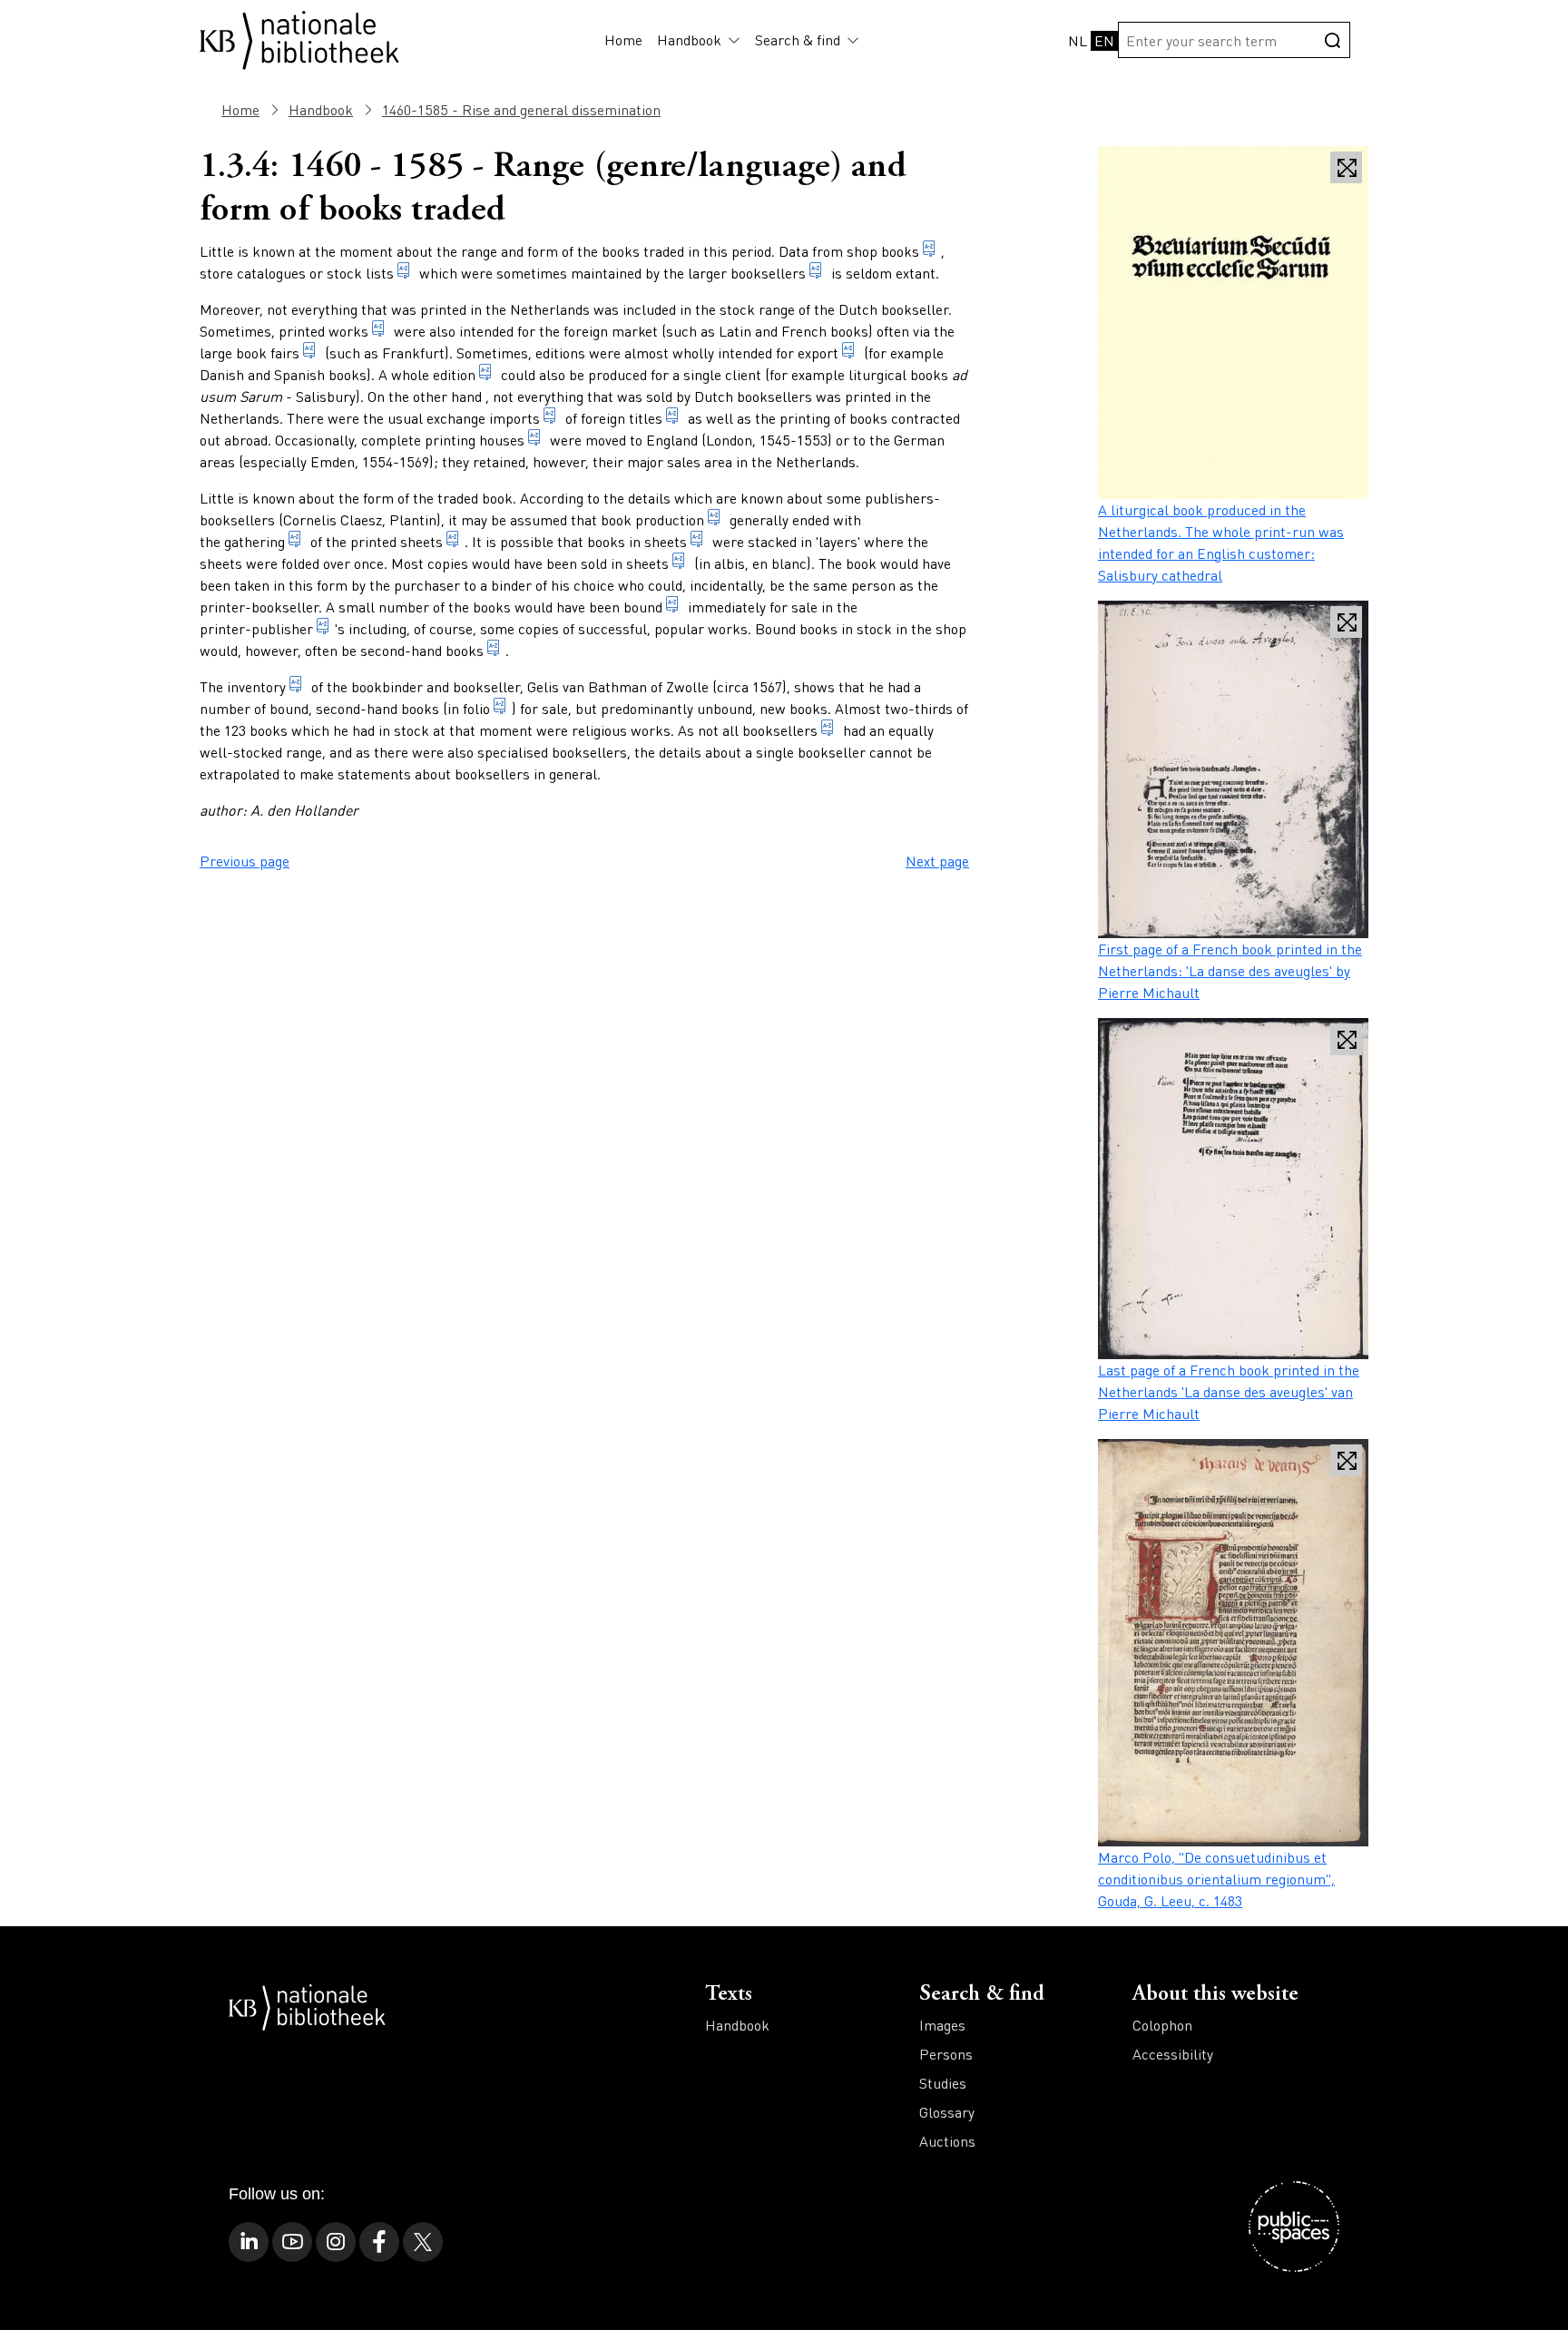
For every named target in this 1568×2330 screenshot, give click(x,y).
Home (623, 39)
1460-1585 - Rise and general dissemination (521, 109)
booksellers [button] (768, 273)
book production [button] (652, 519)
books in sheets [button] (637, 541)
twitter (423, 2242)
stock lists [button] (360, 273)
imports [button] (514, 418)
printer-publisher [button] (256, 628)
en (1104, 40)
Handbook (689, 39)
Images (942, 2025)
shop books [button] (883, 251)
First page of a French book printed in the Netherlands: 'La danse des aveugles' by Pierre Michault (1230, 970)
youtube (292, 2242)
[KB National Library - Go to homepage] (299, 38)
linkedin (249, 2242)
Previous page (245, 861)
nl (1078, 40)
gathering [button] (253, 541)
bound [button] (643, 607)
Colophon (1162, 2025)
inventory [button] (256, 686)
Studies (943, 2083)
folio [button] (476, 708)
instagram (336, 2242)
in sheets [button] (640, 563)
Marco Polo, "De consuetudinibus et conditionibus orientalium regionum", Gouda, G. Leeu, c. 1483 (1216, 1879)
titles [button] (646, 418)
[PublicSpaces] (1294, 2227)
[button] (731, 39)
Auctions (947, 2141)
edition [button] (454, 374)
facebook (379, 2242)
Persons (946, 2054)
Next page (937, 861)
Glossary (947, 2112)
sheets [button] (421, 541)
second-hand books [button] (422, 650)
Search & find (798, 39)
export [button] (818, 352)
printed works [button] (323, 331)
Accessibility (1173, 2054)
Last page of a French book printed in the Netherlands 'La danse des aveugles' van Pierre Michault (1229, 1391)
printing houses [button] (475, 440)
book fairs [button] (268, 352)
